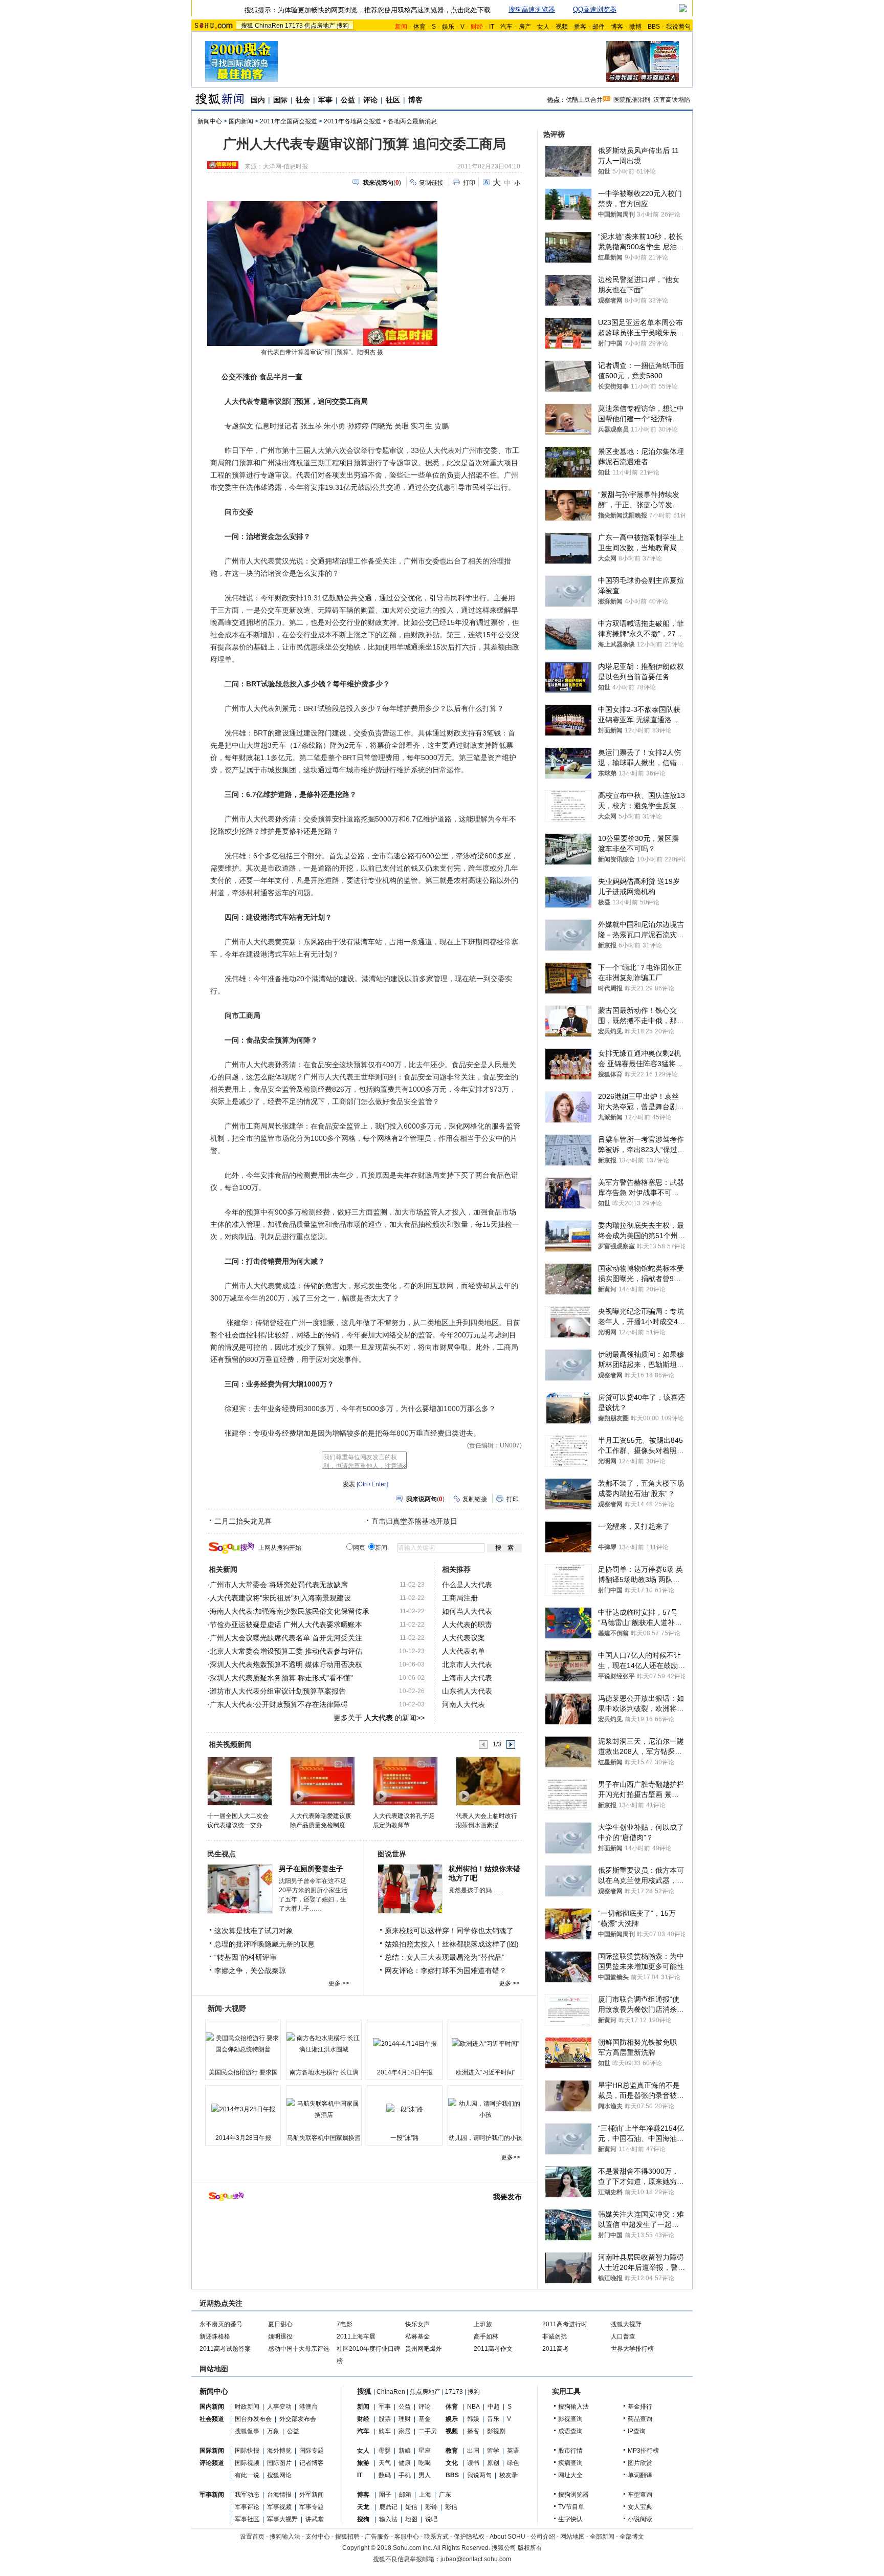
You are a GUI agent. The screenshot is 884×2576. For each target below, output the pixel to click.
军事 (325, 100)
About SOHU (507, 2537)
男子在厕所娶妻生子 (311, 1869)
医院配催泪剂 (632, 100)
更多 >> (339, 1983)
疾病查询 (570, 2463)
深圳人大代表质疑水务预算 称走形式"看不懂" (281, 1678)
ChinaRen (269, 26)
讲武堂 (315, 2519)
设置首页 (252, 2537)
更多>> (511, 2157)
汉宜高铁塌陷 (672, 100)
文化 (452, 2463)
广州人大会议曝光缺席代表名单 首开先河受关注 (286, 1638)
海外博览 (279, 2451)
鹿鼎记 (388, 2507)
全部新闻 (602, 2537)
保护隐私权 (469, 2537)
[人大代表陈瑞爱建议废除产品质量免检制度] (322, 1781)
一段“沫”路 (405, 2138)
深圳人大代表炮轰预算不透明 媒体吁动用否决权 (286, 1664)
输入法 (388, 2519)
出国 (473, 2451)
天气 (385, 2463)
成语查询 (570, 2431)
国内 (258, 100)
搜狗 (343, 26)
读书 (473, 2463)
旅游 (363, 2463)
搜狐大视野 (626, 2324)
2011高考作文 (493, 2349)
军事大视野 (282, 2519)
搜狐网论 (279, 2475)
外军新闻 (312, 2495)
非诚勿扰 (555, 2336)
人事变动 (279, 2407)
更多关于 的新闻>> (379, 1718)
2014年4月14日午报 (405, 2072)
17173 (294, 26)
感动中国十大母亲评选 (299, 2349)
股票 (385, 2419)
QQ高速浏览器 (595, 9)
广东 (445, 2495)
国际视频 (247, 2463)
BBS (654, 27)
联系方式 (436, 2537)
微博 (635, 27)
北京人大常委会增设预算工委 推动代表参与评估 (286, 1651)
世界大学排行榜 (632, 2349)
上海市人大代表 (467, 1678)
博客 (617, 27)
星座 (425, 2451)
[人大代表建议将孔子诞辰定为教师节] (405, 1781)
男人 (425, 2475)
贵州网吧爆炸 (424, 2349)
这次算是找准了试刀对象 (254, 1931)
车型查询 (640, 2495)
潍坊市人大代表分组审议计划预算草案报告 (278, 1691)
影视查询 (570, 2419)
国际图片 (279, 2463)
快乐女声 (417, 2324)
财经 (363, 2419)
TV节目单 (571, 2507)
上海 (425, 2495)
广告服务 (377, 2537)
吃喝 (425, 2463)
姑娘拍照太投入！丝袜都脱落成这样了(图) (452, 1944)
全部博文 (632, 2537)
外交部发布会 (298, 2419)
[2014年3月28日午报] (243, 2109)
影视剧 (496, 2431)
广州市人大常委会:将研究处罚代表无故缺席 (279, 1585)
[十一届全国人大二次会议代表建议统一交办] (239, 1781)
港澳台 (308, 2407)
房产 (525, 27)
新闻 (363, 2407)
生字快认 (570, 2519)
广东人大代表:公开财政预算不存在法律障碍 (279, 1704)
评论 (370, 100)
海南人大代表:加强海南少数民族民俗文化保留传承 (290, 1611)
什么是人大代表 (467, 1585)
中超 (494, 2407)
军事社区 (247, 2519)
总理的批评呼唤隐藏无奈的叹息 (264, 1944)
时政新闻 (247, 2407)
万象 (273, 2431)
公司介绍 (543, 2537)
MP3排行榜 (643, 2451)
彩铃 (431, 2507)
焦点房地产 (320, 26)
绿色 (513, 2463)
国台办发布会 (253, 2419)
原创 (493, 2463)
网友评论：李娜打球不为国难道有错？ (446, 1971)
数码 (385, 2475)
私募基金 (417, 2336)
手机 (405, 2475)
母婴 (385, 2451)
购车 (385, 2431)
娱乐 (448, 27)
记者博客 (312, 2463)
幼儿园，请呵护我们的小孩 (485, 2138)
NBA (473, 2407)
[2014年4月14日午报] (405, 2044)
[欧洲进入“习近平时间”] (485, 2044)
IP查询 (637, 2431)
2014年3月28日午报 (243, 2138)
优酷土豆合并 (584, 100)
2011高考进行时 (565, 2324)
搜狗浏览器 (573, 2495)
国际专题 (312, 2451)
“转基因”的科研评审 (246, 1957)
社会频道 (212, 2419)
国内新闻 (241, 121)
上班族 (483, 2324)
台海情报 (279, 2495)
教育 (452, 2451)
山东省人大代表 (467, 1691)
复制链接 (431, 183)
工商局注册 (460, 1598)
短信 (411, 2507)
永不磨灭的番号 (221, 2324)
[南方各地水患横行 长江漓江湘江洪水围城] (324, 2044)
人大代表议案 (463, 1638)
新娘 (405, 2451)
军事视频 (279, 2507)
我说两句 (678, 27)
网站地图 (572, 2537)
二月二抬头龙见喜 (243, 1521)
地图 (411, 2519)
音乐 (493, 2419)
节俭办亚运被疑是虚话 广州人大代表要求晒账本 (286, 1625)
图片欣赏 (640, 2463)
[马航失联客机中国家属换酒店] (324, 2109)
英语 (513, 2451)
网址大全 (570, 2475)
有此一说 (247, 2475)
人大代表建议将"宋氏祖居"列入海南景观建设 (280, 1598)
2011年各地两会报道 (352, 121)
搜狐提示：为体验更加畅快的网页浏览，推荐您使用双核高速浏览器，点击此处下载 (368, 10)
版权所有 (530, 2548)
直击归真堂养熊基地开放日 (414, 1521)
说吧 (431, 2519)
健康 (405, 2463)
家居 (405, 2431)
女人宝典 (640, 2507)
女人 (543, 27)
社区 (393, 100)
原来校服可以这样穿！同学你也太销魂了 (449, 1931)
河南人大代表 (463, 1704)
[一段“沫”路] (405, 2109)
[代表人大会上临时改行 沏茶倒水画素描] (488, 1781)
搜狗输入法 (573, 2407)
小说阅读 (640, 2519)
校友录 (509, 2475)
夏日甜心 (280, 2324)
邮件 (599, 27)
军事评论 (247, 2507)
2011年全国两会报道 (289, 121)
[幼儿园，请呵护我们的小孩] (485, 2109)
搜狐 (247, 26)
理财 (405, 2419)
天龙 (363, 2507)
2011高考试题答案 (225, 2349)
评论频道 (212, 2463)
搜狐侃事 (247, 2431)
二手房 (428, 2431)
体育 (419, 27)
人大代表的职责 (467, 1625)
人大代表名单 (463, 1651)
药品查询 (640, 2419)
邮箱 (405, 2495)
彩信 (451, 2507)
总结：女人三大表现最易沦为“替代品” (445, 1957)
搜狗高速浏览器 (532, 9)
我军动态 (247, 2495)
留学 (493, 2451)
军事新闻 (212, 2495)
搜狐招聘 (347, 2537)
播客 (580, 27)
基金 (425, 2419)
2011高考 (556, 2349)
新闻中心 (210, 121)
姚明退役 (280, 2336)
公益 (348, 100)
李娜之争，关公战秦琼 (250, 1971)
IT (492, 27)
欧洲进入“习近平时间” (485, 2072)
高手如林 (486, 2336)
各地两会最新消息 (412, 121)
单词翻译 (640, 2475)
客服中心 (407, 2537)
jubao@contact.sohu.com (476, 2559)
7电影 (345, 2324)
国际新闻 (212, 2451)
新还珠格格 (215, 2336)
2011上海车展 (356, 2336)
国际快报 (247, 2451)
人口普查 (623, 2336)
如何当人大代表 (467, 1611)
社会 (303, 100)
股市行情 (570, 2451)
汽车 (506, 27)
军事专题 (312, 2507)
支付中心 (318, 2537)
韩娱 (473, 2419)
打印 (469, 183)
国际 (280, 100)
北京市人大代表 (467, 1664)
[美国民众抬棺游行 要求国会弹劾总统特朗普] (243, 2044)
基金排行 (640, 2407)
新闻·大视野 (227, 2008)
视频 (562, 27)
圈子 (385, 2495)
